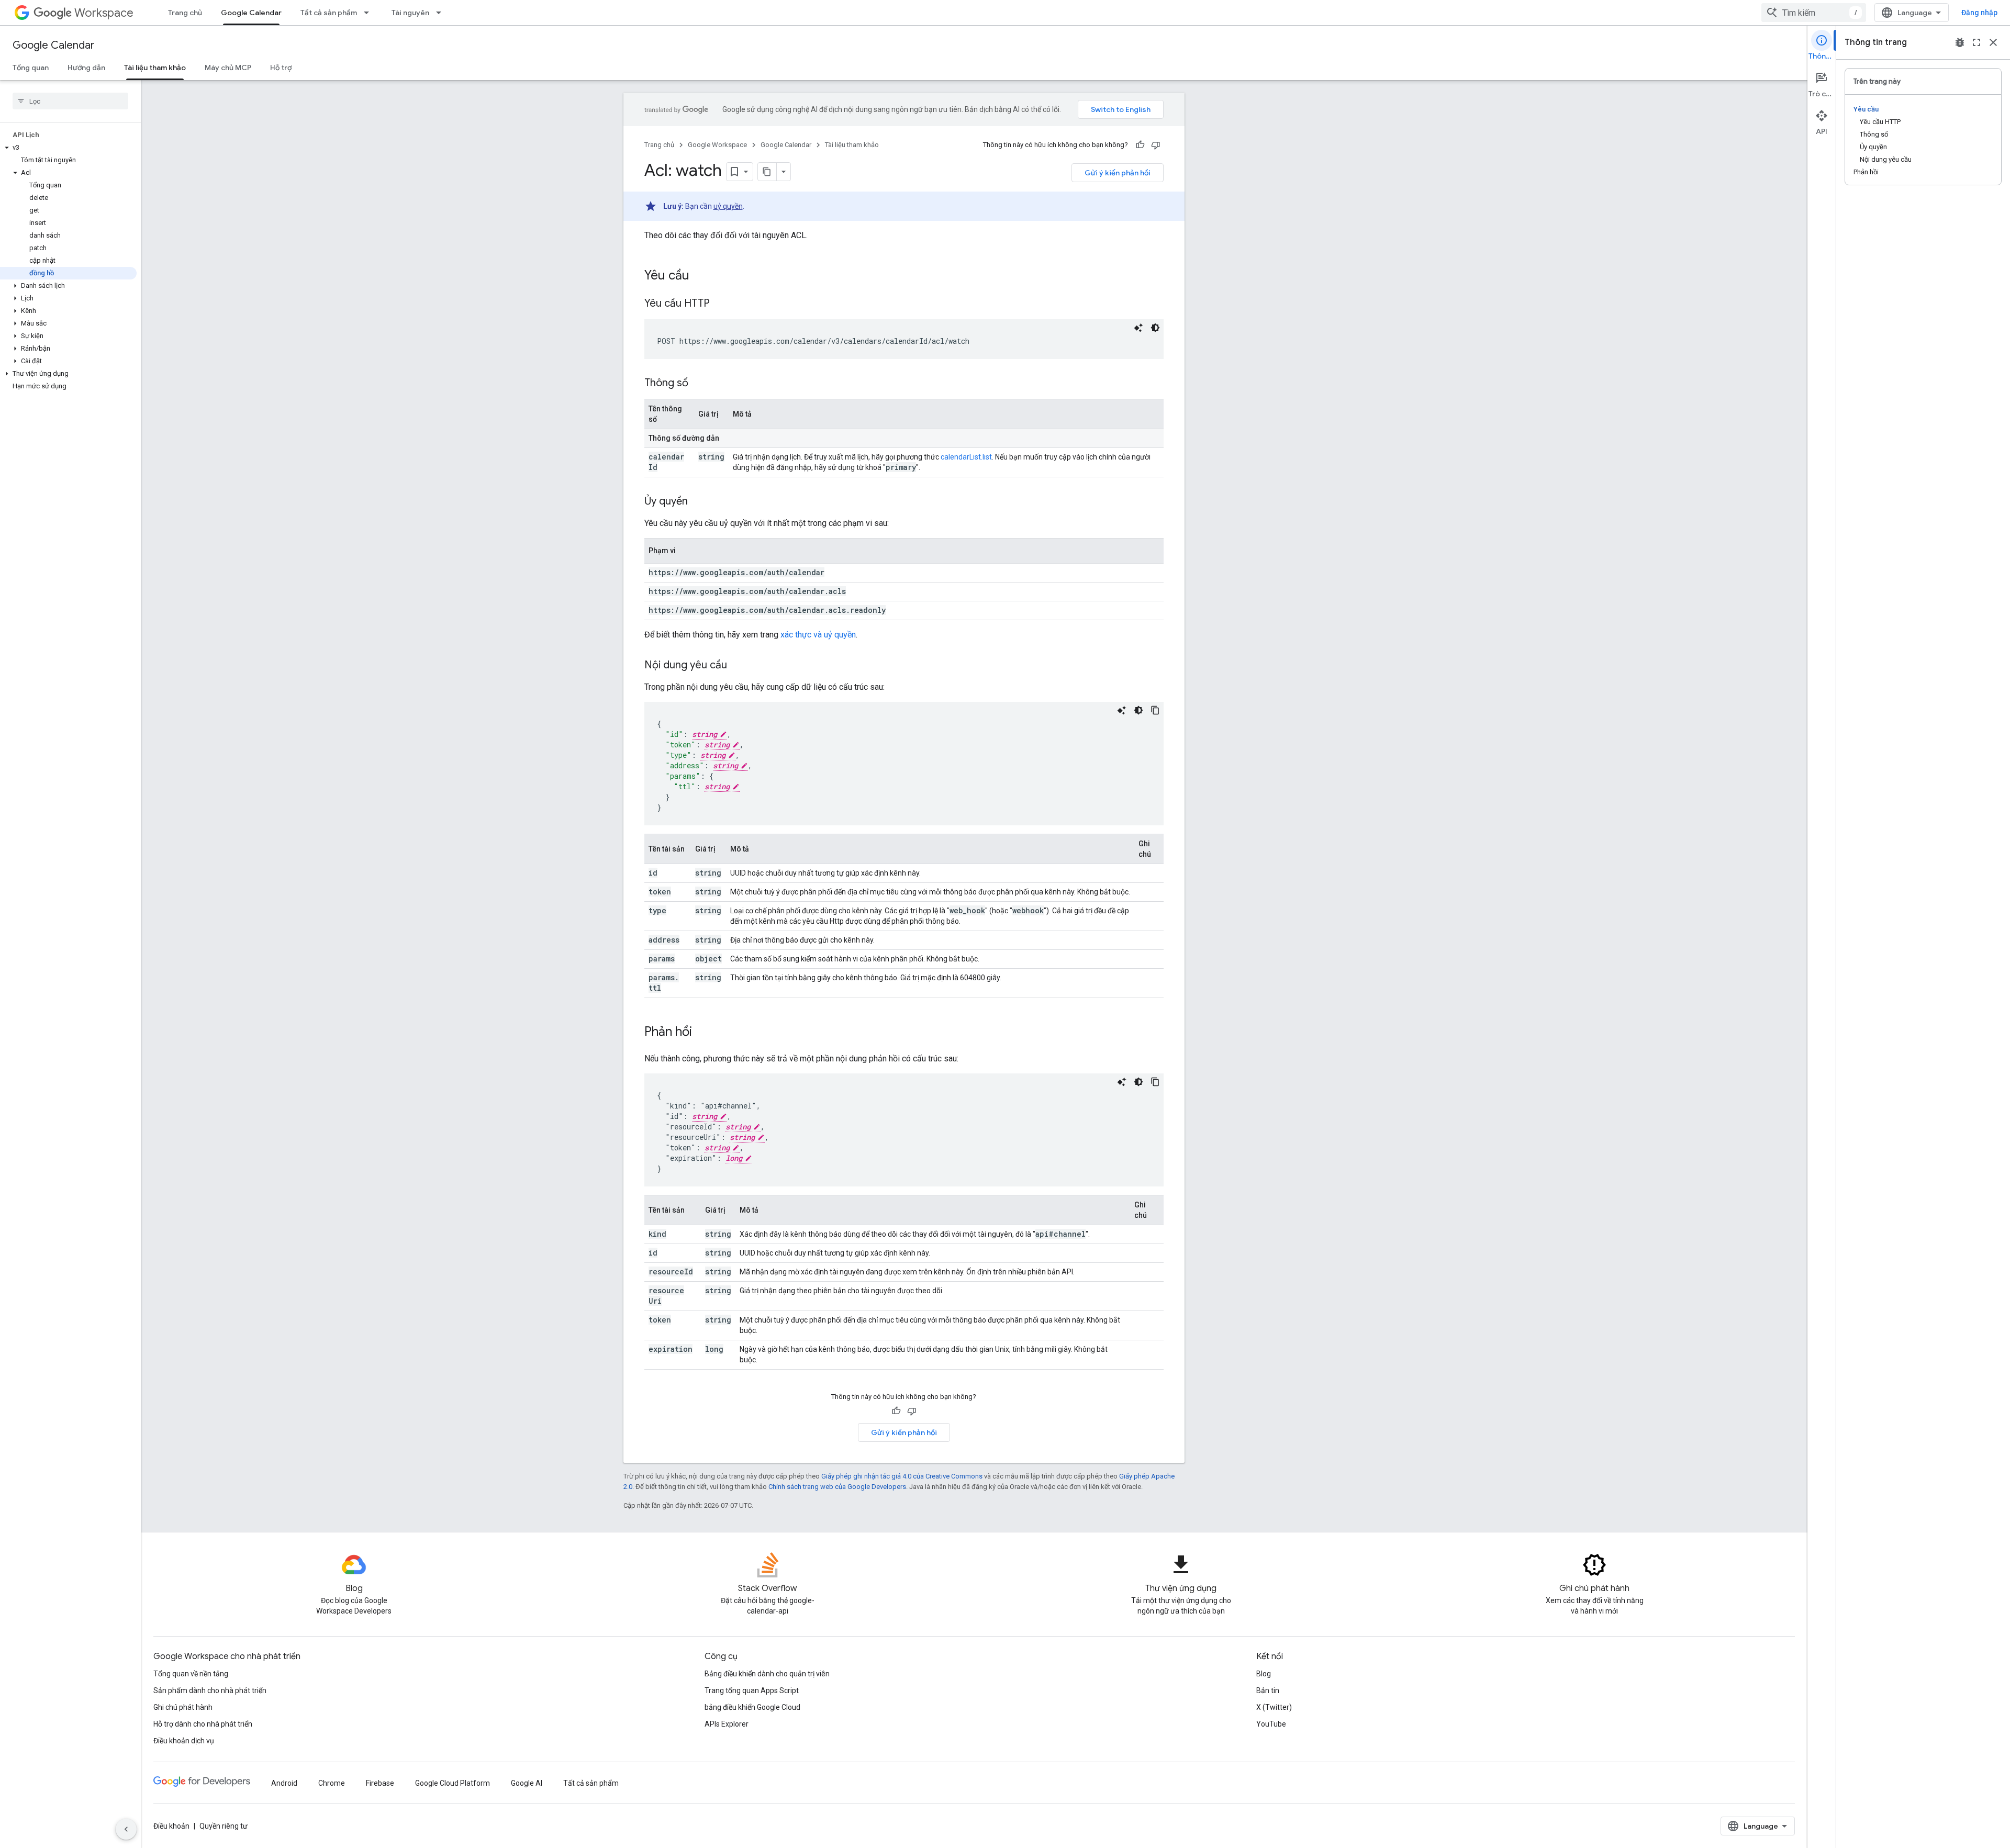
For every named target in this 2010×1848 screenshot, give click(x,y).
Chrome (332, 1783)
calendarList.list (966, 457)
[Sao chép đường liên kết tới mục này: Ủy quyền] (698, 502)
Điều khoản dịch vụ (184, 1741)
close (1993, 42)
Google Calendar (251, 13)
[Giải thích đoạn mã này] (1138, 328)
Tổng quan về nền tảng (191, 1674)
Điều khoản (171, 1826)
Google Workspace (717, 145)
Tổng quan (31, 68)
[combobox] (1814, 13)
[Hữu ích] (1140, 145)
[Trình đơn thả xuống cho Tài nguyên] (442, 13)
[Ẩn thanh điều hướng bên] (126, 1829)
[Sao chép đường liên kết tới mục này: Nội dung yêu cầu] (738, 666)
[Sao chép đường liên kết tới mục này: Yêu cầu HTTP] (720, 304)
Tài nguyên (410, 13)
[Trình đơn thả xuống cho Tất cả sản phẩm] (370, 13)
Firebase (380, 1783)
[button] (68, 148)
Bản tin (1268, 1690)
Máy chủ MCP (228, 68)
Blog (1264, 1674)
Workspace (104, 13)
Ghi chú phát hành (183, 1707)
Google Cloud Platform (453, 1783)
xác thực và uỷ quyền (818, 635)
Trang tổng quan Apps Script (752, 1690)
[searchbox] (70, 101)
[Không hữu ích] (1156, 145)
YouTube (1271, 1724)
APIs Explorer (727, 1724)
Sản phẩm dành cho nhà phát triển (210, 1690)
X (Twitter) (1274, 1707)
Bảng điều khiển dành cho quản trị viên (767, 1674)
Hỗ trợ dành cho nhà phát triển (203, 1724)
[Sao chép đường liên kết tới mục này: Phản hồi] (702, 1033)
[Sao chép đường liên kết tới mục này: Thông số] (699, 384)
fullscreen (1976, 42)
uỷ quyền (728, 206)
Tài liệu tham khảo (155, 68)
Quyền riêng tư (224, 1826)
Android (284, 1783)
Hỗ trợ (281, 68)
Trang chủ (185, 13)
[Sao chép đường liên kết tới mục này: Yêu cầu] (700, 276)
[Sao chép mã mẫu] (1155, 710)
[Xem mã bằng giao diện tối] (1155, 328)
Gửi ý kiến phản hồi (1118, 173)
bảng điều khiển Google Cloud (752, 1707)
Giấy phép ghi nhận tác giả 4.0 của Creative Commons (902, 1476)
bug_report (1960, 42)
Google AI (527, 1783)
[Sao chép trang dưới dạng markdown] (767, 172)
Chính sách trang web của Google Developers (837, 1487)
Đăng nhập (1979, 13)
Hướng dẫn (86, 68)
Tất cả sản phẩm (329, 13)
